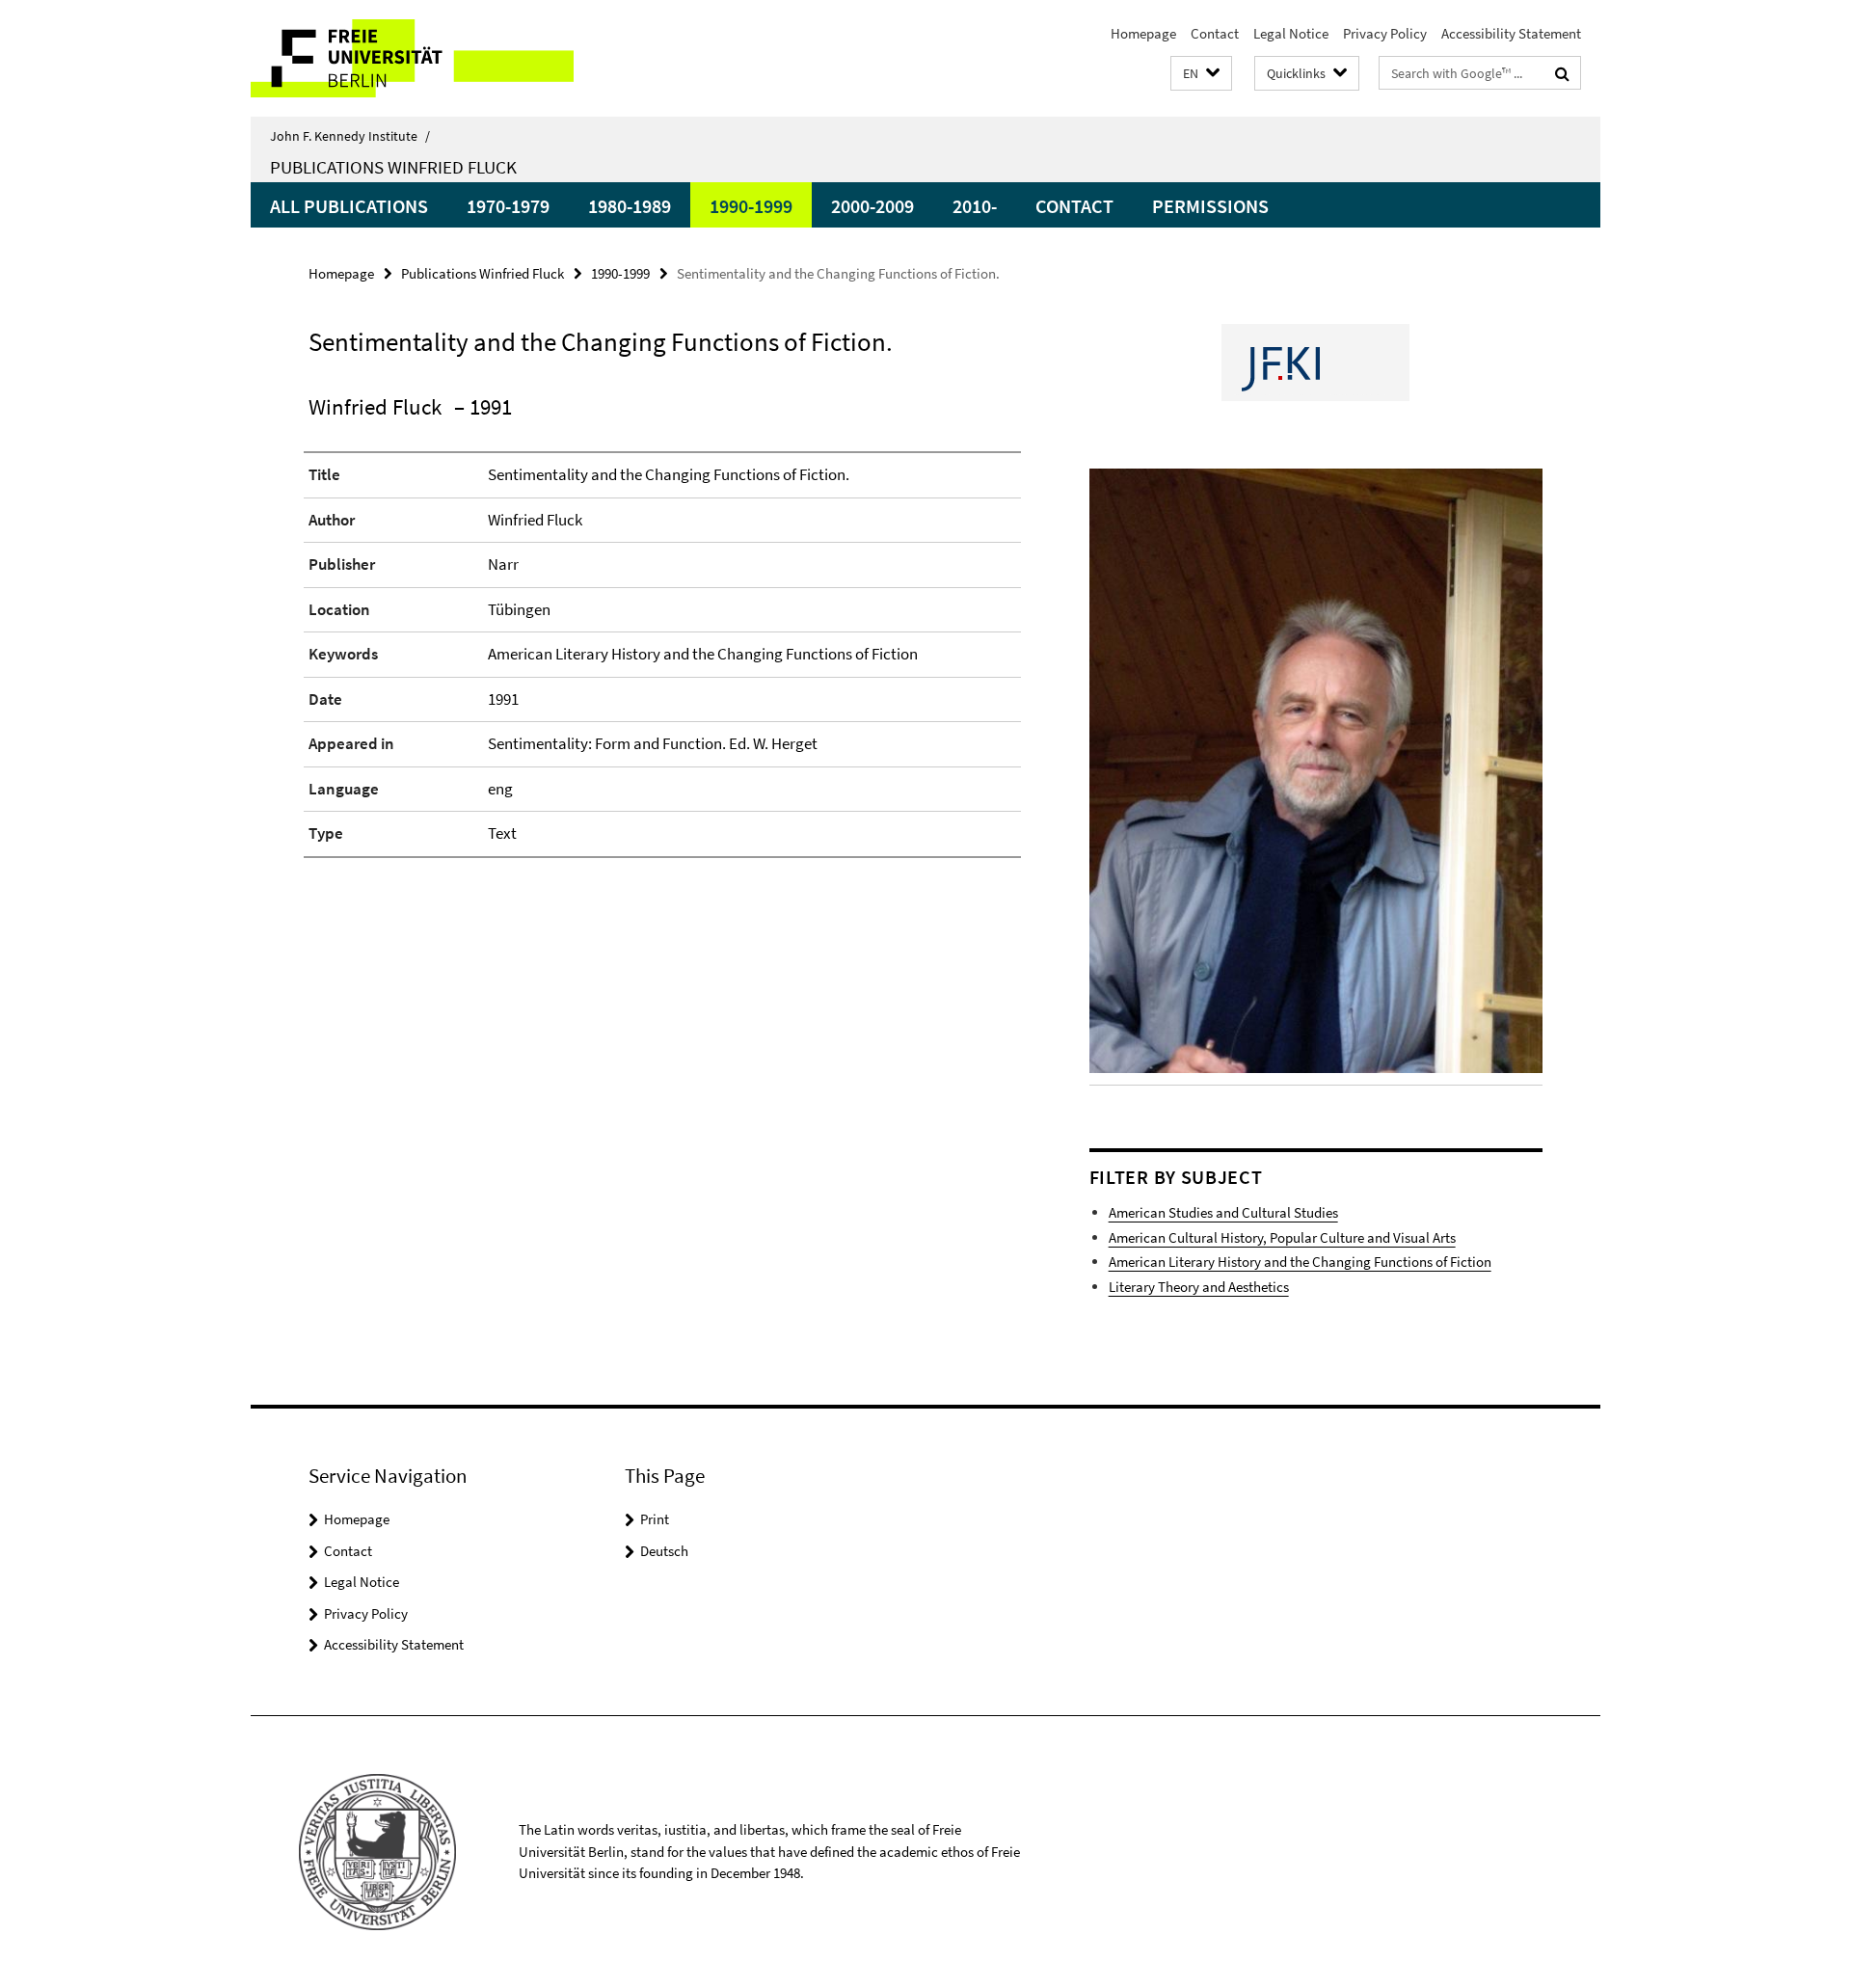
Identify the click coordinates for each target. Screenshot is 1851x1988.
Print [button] (655, 1519)
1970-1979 (508, 206)
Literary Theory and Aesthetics (1199, 1287)
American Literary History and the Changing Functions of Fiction (1300, 1262)
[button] (1201, 74)
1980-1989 (630, 206)
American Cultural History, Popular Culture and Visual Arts (1282, 1237)
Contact (1215, 33)
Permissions (1210, 206)
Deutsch (664, 1551)
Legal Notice (1291, 33)
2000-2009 (872, 206)
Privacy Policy (1385, 33)
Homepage (1143, 33)
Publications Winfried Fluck (393, 167)
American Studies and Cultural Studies (1223, 1212)
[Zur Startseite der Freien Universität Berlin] (412, 58)
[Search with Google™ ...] (1562, 73)
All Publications (349, 206)
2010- (975, 206)
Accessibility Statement (1511, 33)
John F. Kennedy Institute (350, 136)
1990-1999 (751, 206)
